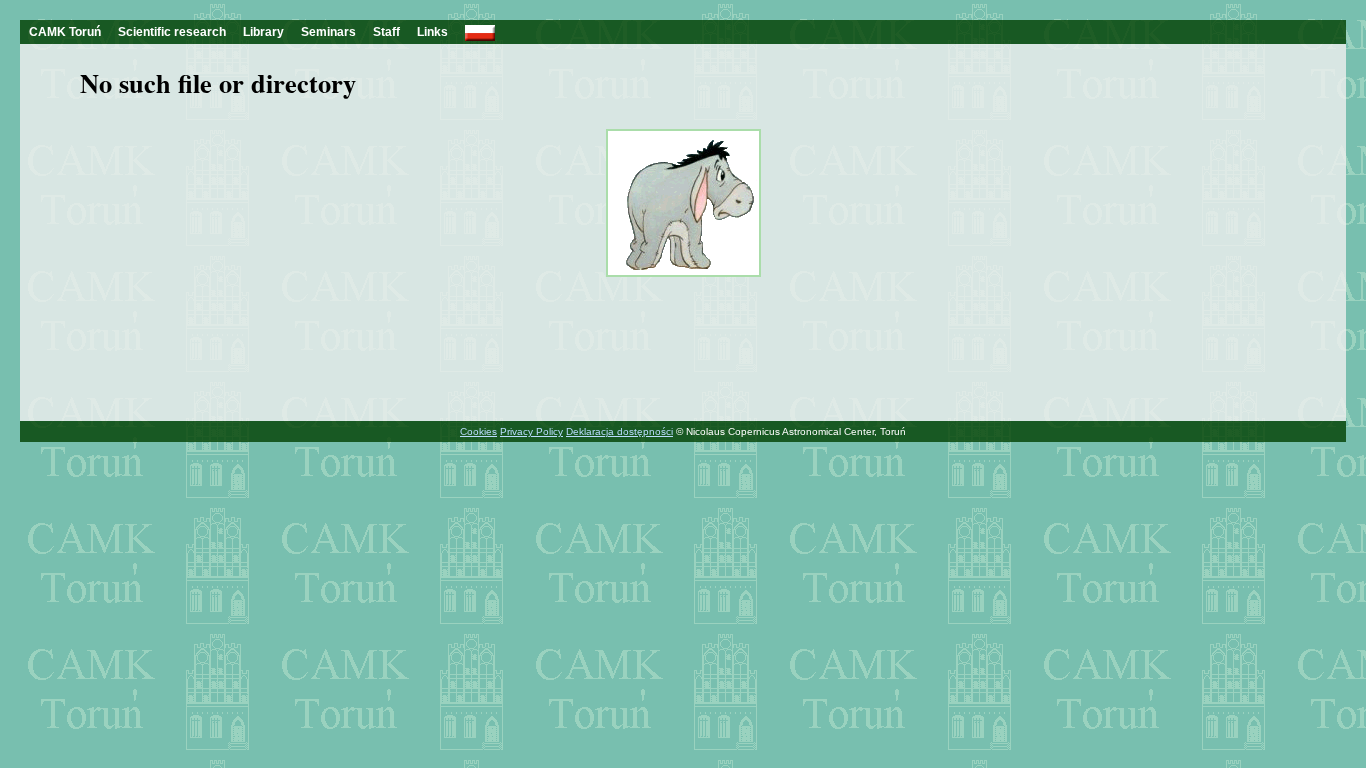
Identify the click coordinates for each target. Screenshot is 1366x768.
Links (432, 32)
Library (263, 32)
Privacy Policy (531, 431)
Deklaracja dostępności (619, 431)
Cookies (478, 431)
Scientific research (172, 32)
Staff (386, 32)
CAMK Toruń (65, 32)
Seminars (328, 32)
